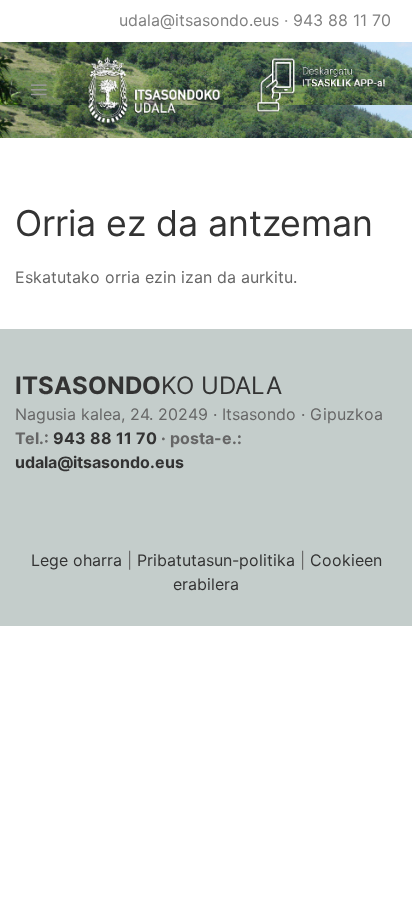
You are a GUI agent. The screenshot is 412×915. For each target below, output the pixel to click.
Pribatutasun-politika (216, 560)
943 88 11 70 (342, 20)
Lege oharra (76, 560)
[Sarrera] (146, 90)
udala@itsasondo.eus (199, 20)
